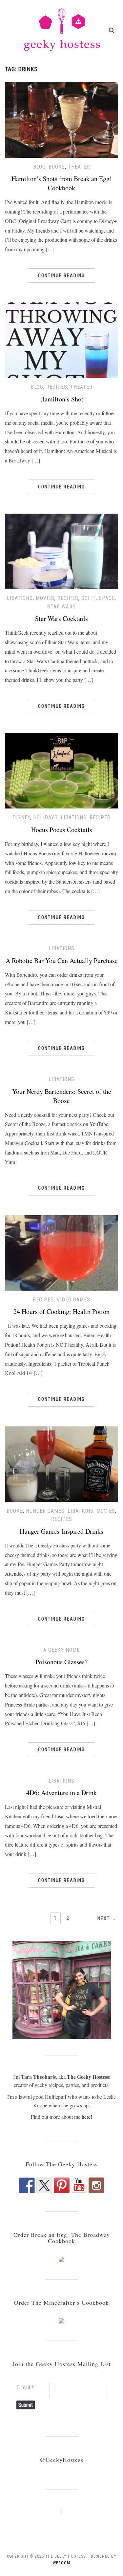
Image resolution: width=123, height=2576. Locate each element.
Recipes (57, 387)
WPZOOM (61, 2563)
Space (107, 598)
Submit (26, 2405)
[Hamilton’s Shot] (61, 339)
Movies (45, 598)
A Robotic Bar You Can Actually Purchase (62, 961)
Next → (107, 1918)
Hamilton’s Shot (62, 399)
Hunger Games (45, 1511)
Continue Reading (61, 276)
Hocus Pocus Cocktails (62, 830)
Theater (79, 167)
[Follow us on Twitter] (44, 2185)
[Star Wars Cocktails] (61, 551)
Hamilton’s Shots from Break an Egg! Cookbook (62, 183)
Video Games (73, 1300)
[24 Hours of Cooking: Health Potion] (61, 1252)
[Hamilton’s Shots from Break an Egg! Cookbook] (61, 119)
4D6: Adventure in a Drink (61, 1793)
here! (87, 2117)
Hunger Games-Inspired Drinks (61, 1531)
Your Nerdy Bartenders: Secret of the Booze (62, 1096)
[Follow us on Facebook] (27, 2185)
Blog (39, 167)
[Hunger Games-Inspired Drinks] (61, 1463)
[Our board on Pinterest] (62, 2185)
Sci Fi (89, 598)
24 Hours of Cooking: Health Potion (61, 1311)
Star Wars (61, 607)
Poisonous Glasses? (61, 1662)
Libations (20, 598)
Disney (21, 818)
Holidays (45, 818)
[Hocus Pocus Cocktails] (61, 770)
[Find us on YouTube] (79, 2185)
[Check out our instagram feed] (96, 2185)
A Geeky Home (61, 1650)
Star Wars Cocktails (61, 618)
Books (57, 167)
